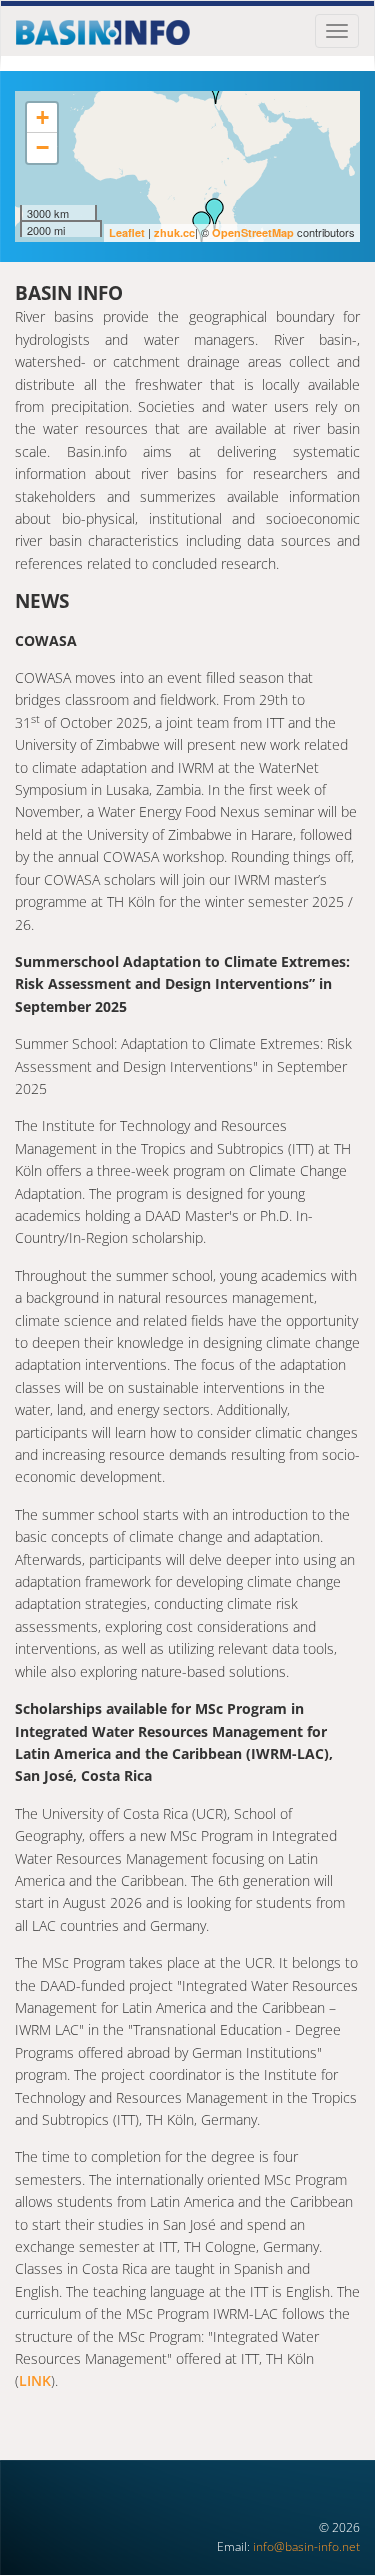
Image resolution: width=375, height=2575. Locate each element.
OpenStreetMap (253, 232)
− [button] (42, 147)
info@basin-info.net (306, 2546)
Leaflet (127, 232)
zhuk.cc (174, 232)
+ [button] (42, 117)
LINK (35, 2380)
